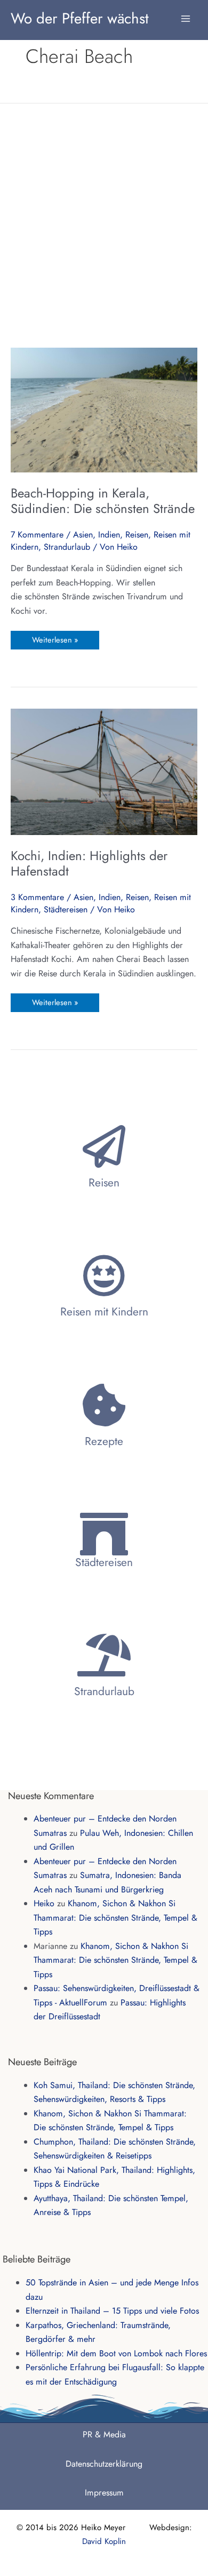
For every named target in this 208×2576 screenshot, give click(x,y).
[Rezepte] (104, 1405)
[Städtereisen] (104, 1534)
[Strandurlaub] (104, 1655)
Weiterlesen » (55, 638)
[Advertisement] (104, 225)
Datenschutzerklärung (104, 2464)
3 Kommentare (37, 897)
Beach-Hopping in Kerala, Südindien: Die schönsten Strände (103, 501)
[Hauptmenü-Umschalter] (186, 13)
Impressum (104, 2493)
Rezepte (104, 1441)
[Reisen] (104, 1146)
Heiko (44, 1903)
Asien (83, 535)
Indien (109, 535)
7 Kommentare (37, 535)
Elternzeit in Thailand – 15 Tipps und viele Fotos (112, 2311)
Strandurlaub (67, 547)
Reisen (137, 535)
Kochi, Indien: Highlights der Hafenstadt (89, 864)
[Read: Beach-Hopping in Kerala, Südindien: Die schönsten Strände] (104, 409)
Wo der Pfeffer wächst (80, 18)
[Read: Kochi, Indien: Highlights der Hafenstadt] (104, 771)
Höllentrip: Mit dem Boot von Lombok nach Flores (116, 2353)
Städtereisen (66, 909)
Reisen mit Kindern (104, 1312)
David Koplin (104, 2541)
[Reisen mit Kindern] (104, 1275)
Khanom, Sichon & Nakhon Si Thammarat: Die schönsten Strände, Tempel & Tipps (115, 1917)
